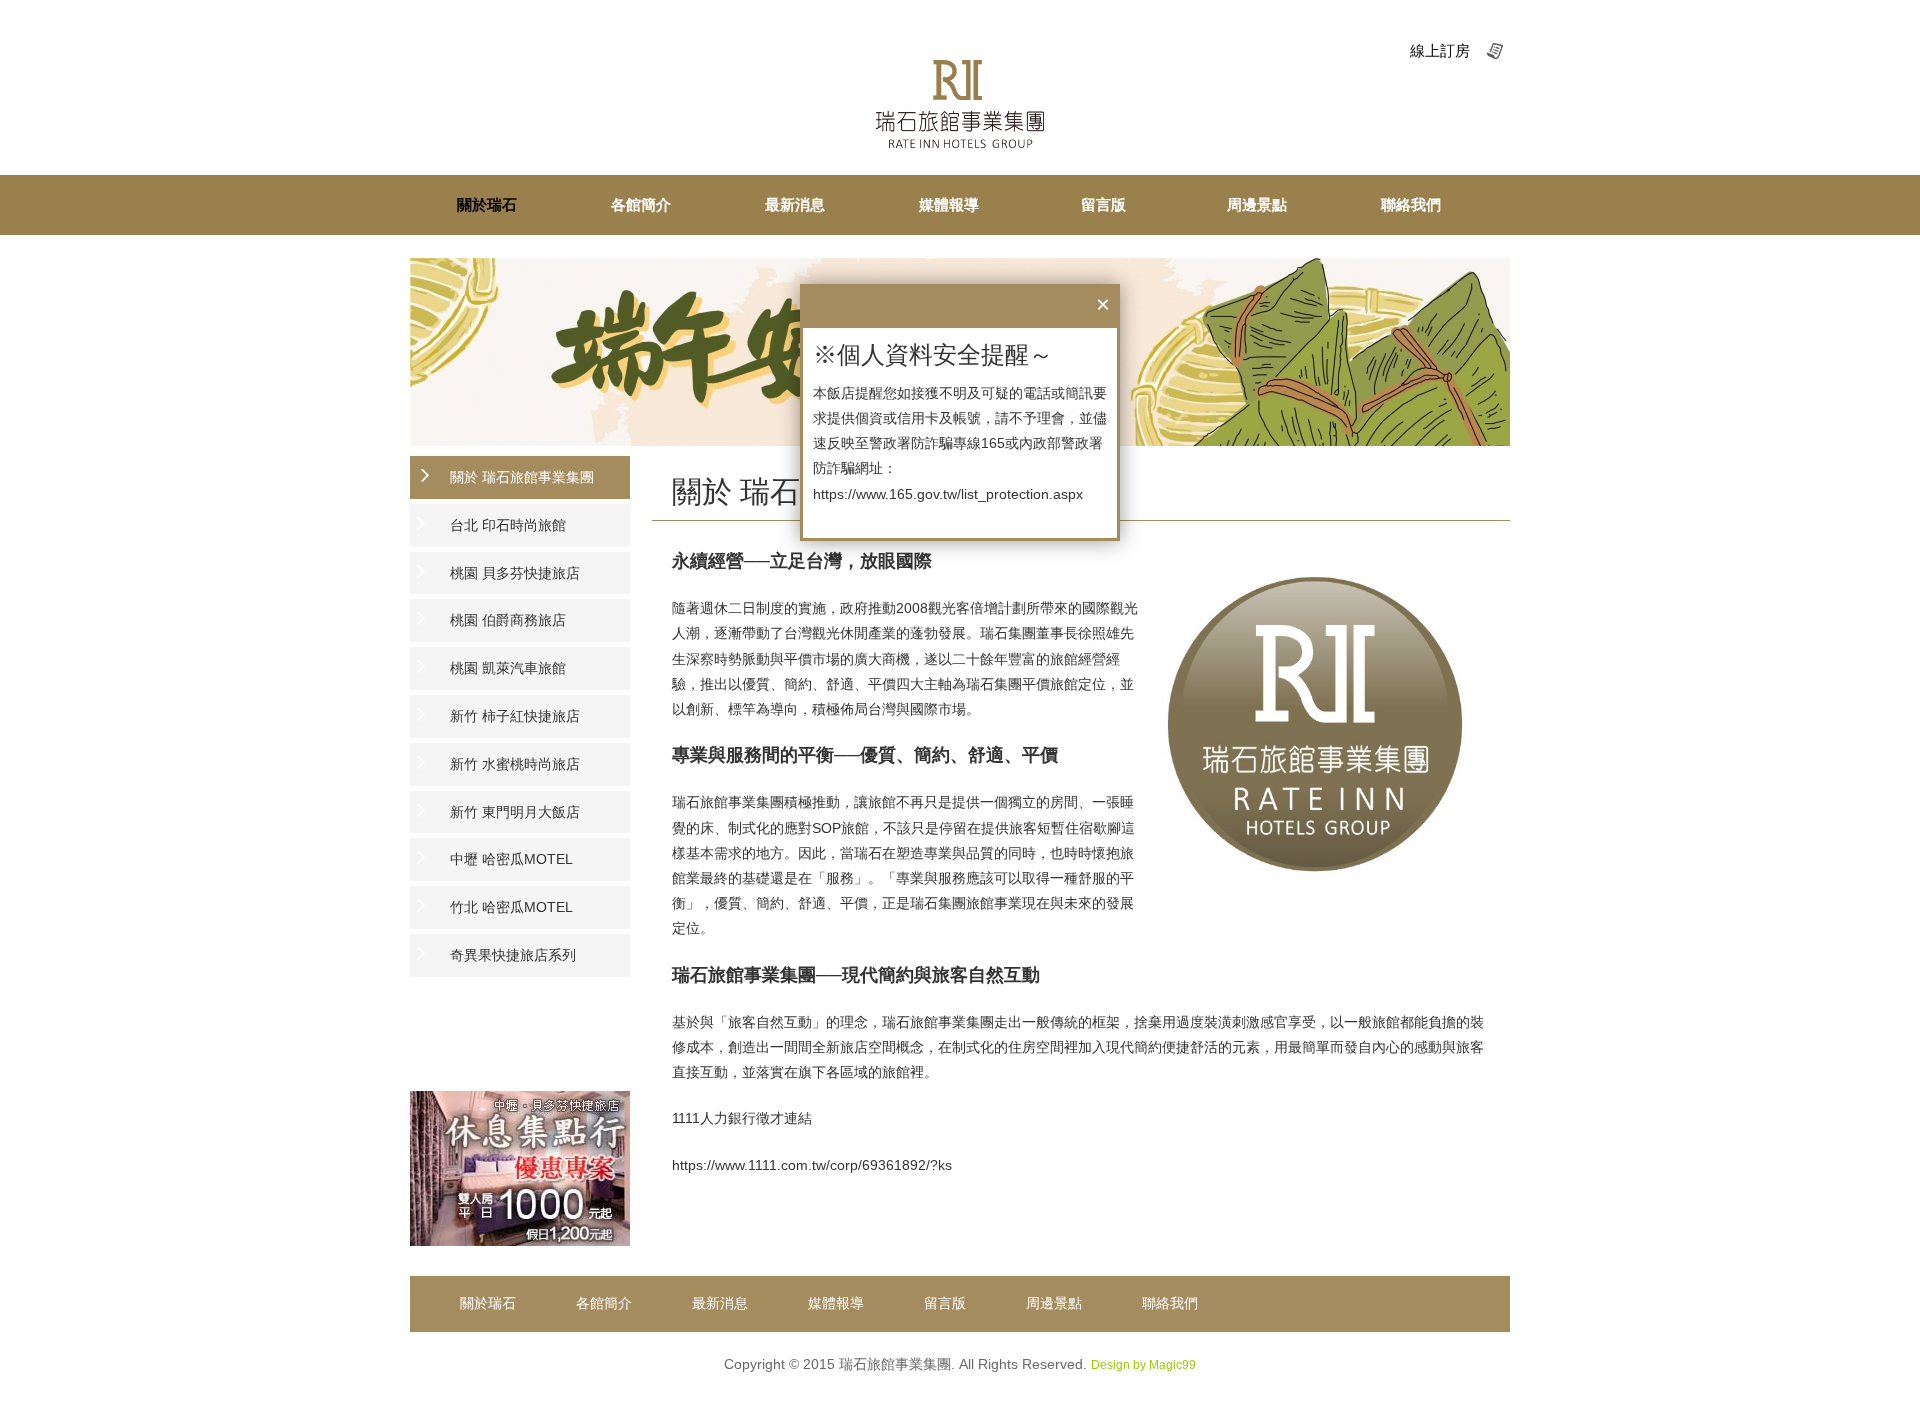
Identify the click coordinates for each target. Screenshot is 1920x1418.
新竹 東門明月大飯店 (515, 812)
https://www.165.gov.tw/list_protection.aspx (948, 494)
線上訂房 (1440, 50)
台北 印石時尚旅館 (508, 525)
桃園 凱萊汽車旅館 (508, 668)
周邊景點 (1257, 204)
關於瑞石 (487, 204)
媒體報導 (949, 204)
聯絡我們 (1411, 204)
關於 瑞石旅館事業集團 (522, 477)
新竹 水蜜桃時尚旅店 (515, 764)
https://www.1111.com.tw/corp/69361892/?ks (812, 1165)
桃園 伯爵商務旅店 (508, 620)
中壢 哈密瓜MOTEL (511, 859)
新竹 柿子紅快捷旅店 (515, 716)
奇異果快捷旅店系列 (513, 955)
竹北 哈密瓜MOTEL (511, 907)
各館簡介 (641, 204)
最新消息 (795, 204)
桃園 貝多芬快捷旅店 (515, 573)
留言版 (1103, 204)
